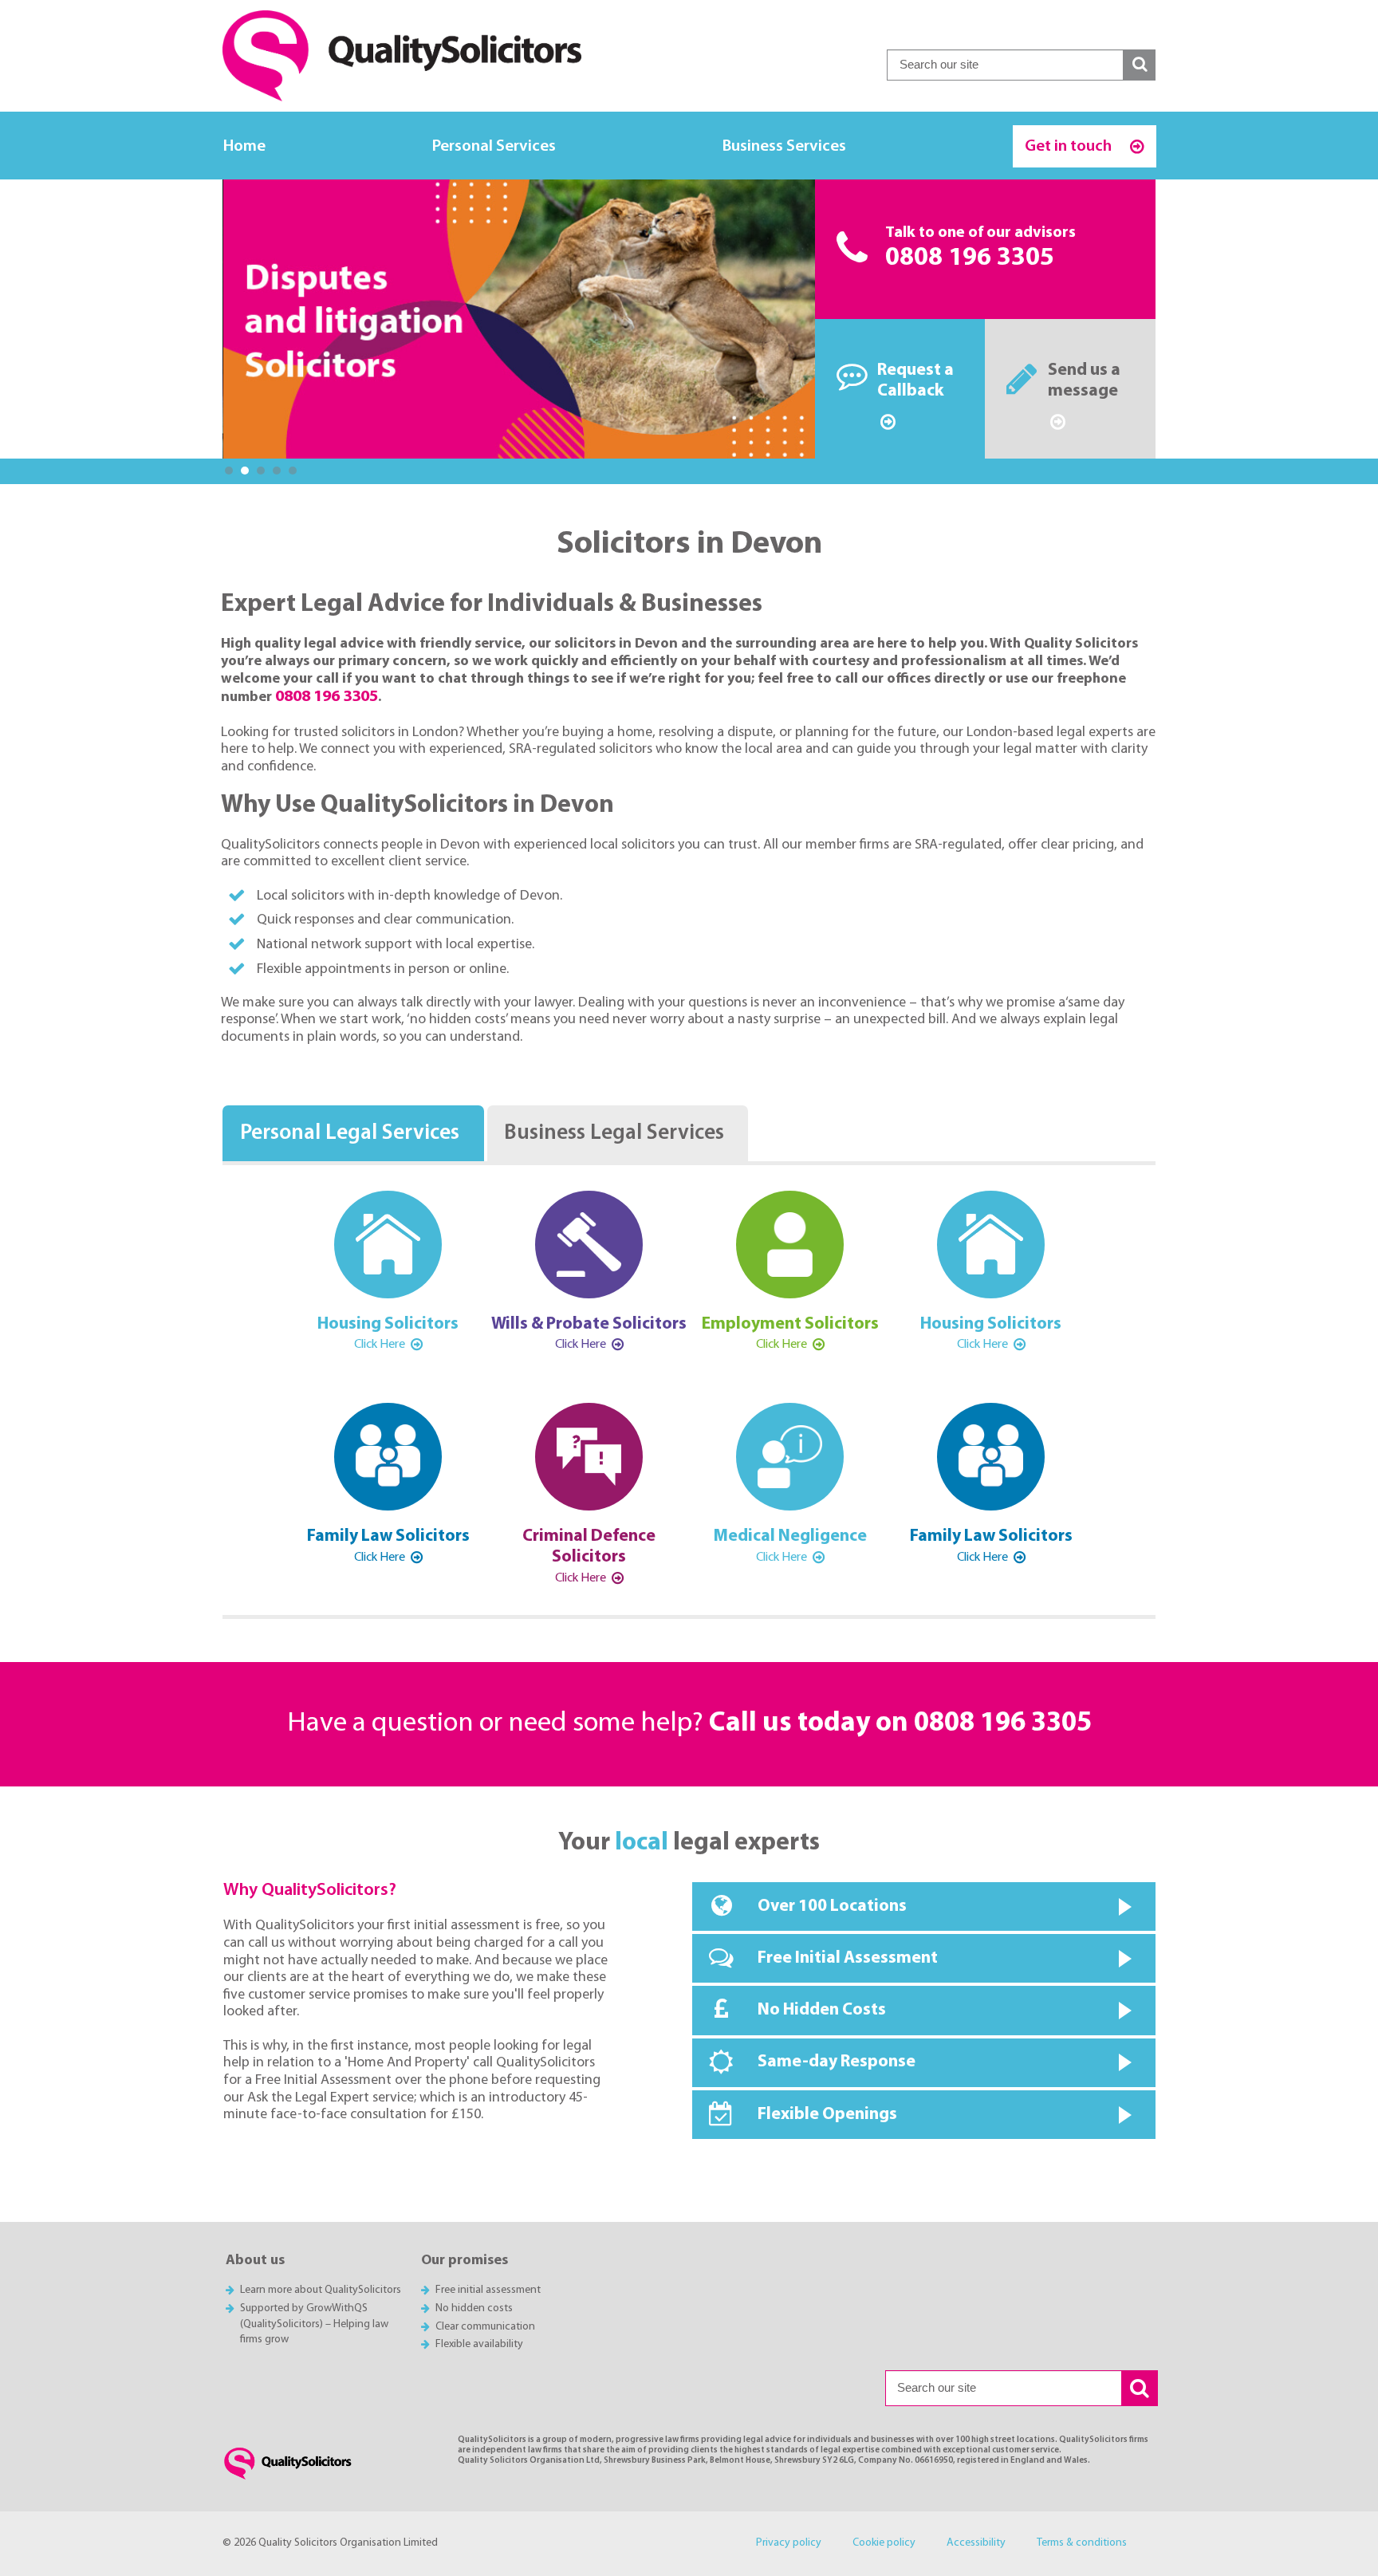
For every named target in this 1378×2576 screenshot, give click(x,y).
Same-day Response (837, 2062)
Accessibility (976, 2543)
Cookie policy (884, 2543)
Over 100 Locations (832, 1906)
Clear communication (485, 2327)
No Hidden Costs (822, 2010)
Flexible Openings (827, 2115)
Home (244, 146)
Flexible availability (479, 2344)
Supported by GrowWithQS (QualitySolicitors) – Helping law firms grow (314, 2324)
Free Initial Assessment (848, 1958)
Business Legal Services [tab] (614, 1134)
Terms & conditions (1082, 2543)
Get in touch (1070, 146)
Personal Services (494, 146)
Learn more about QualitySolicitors (321, 2290)
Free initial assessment (488, 2290)
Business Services (784, 146)
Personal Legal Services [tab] (350, 1134)
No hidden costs (474, 2308)
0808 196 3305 (970, 258)
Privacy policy (789, 2543)
